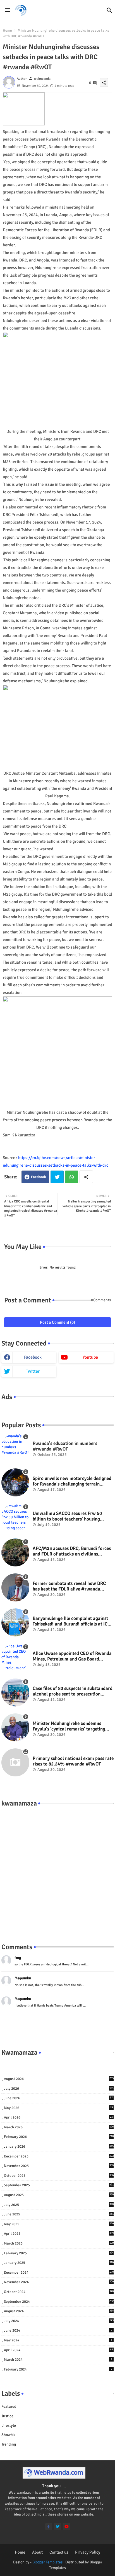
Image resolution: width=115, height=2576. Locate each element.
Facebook (39, 1177)
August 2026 (59, 2079)
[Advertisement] (57, 1869)
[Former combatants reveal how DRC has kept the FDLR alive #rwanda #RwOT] (15, 1587)
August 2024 (59, 2311)
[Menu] (8, 10)
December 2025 (59, 2156)
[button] (109, 10)
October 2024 (59, 2292)
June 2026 (58, 2098)
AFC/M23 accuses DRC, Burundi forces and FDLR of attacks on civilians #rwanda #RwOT (72, 1551)
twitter (33, 1371)
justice (7, 2416)
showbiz (8, 2435)
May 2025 (59, 2224)
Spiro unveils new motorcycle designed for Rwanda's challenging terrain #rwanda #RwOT (72, 1481)
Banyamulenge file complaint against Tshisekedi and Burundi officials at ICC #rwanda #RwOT (71, 1621)
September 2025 (59, 2185)
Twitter (57, 1177)
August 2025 (59, 2195)
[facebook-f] (49, 2527)
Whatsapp (72, 1177)
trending (9, 2444)
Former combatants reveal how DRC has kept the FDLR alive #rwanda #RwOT (69, 1586)
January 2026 (59, 2147)
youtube (90, 1357)
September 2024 (59, 2302)
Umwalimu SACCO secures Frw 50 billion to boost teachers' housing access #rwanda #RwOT (67, 1516)
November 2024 (59, 2282)
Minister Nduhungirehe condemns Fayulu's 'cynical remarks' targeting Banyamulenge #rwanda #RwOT (69, 1726)
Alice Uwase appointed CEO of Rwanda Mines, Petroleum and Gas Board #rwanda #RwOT (72, 1656)
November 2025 (59, 2166)
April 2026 (58, 2117)
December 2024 (59, 2273)
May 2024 (58, 2340)
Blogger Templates (47, 2562)
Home (7, 31)
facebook (33, 1357)
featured (9, 2406)
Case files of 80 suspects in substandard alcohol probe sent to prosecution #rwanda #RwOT (73, 1691)
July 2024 (59, 2321)
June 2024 (58, 2330)
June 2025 (59, 2214)
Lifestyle (9, 2426)
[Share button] (86, 1177)
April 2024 (58, 2350)
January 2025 (59, 2263)
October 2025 (59, 2176)
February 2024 (58, 2369)
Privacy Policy (88, 2552)
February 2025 (59, 2253)
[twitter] (58, 2527)
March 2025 (59, 2243)
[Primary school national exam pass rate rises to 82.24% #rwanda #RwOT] (15, 1762)
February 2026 (59, 2137)
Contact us (59, 2552)
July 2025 (59, 2205)
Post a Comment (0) (57, 1322)
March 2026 (59, 2127)
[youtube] (67, 2527)
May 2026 (58, 2108)
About (37, 2552)
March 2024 (58, 2360)
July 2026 (59, 2089)
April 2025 (59, 2234)
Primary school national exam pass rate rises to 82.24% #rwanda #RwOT (73, 1761)
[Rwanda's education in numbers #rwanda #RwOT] (15, 1447)
